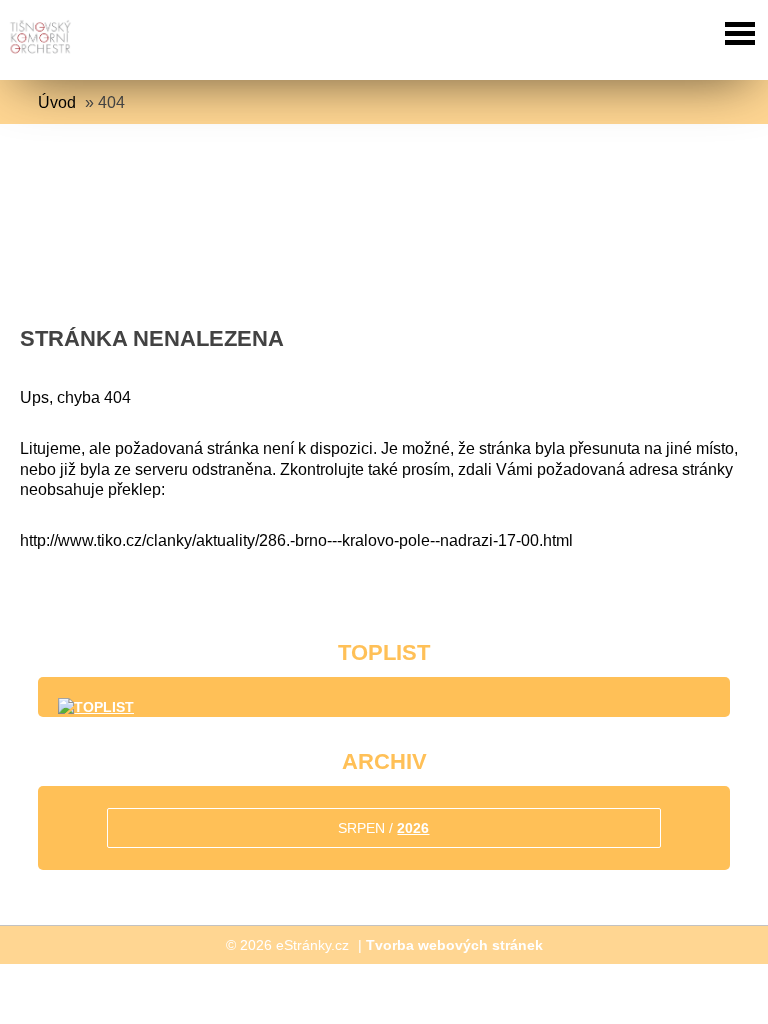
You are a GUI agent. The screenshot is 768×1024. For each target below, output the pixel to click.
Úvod (57, 102)
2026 (413, 828)
